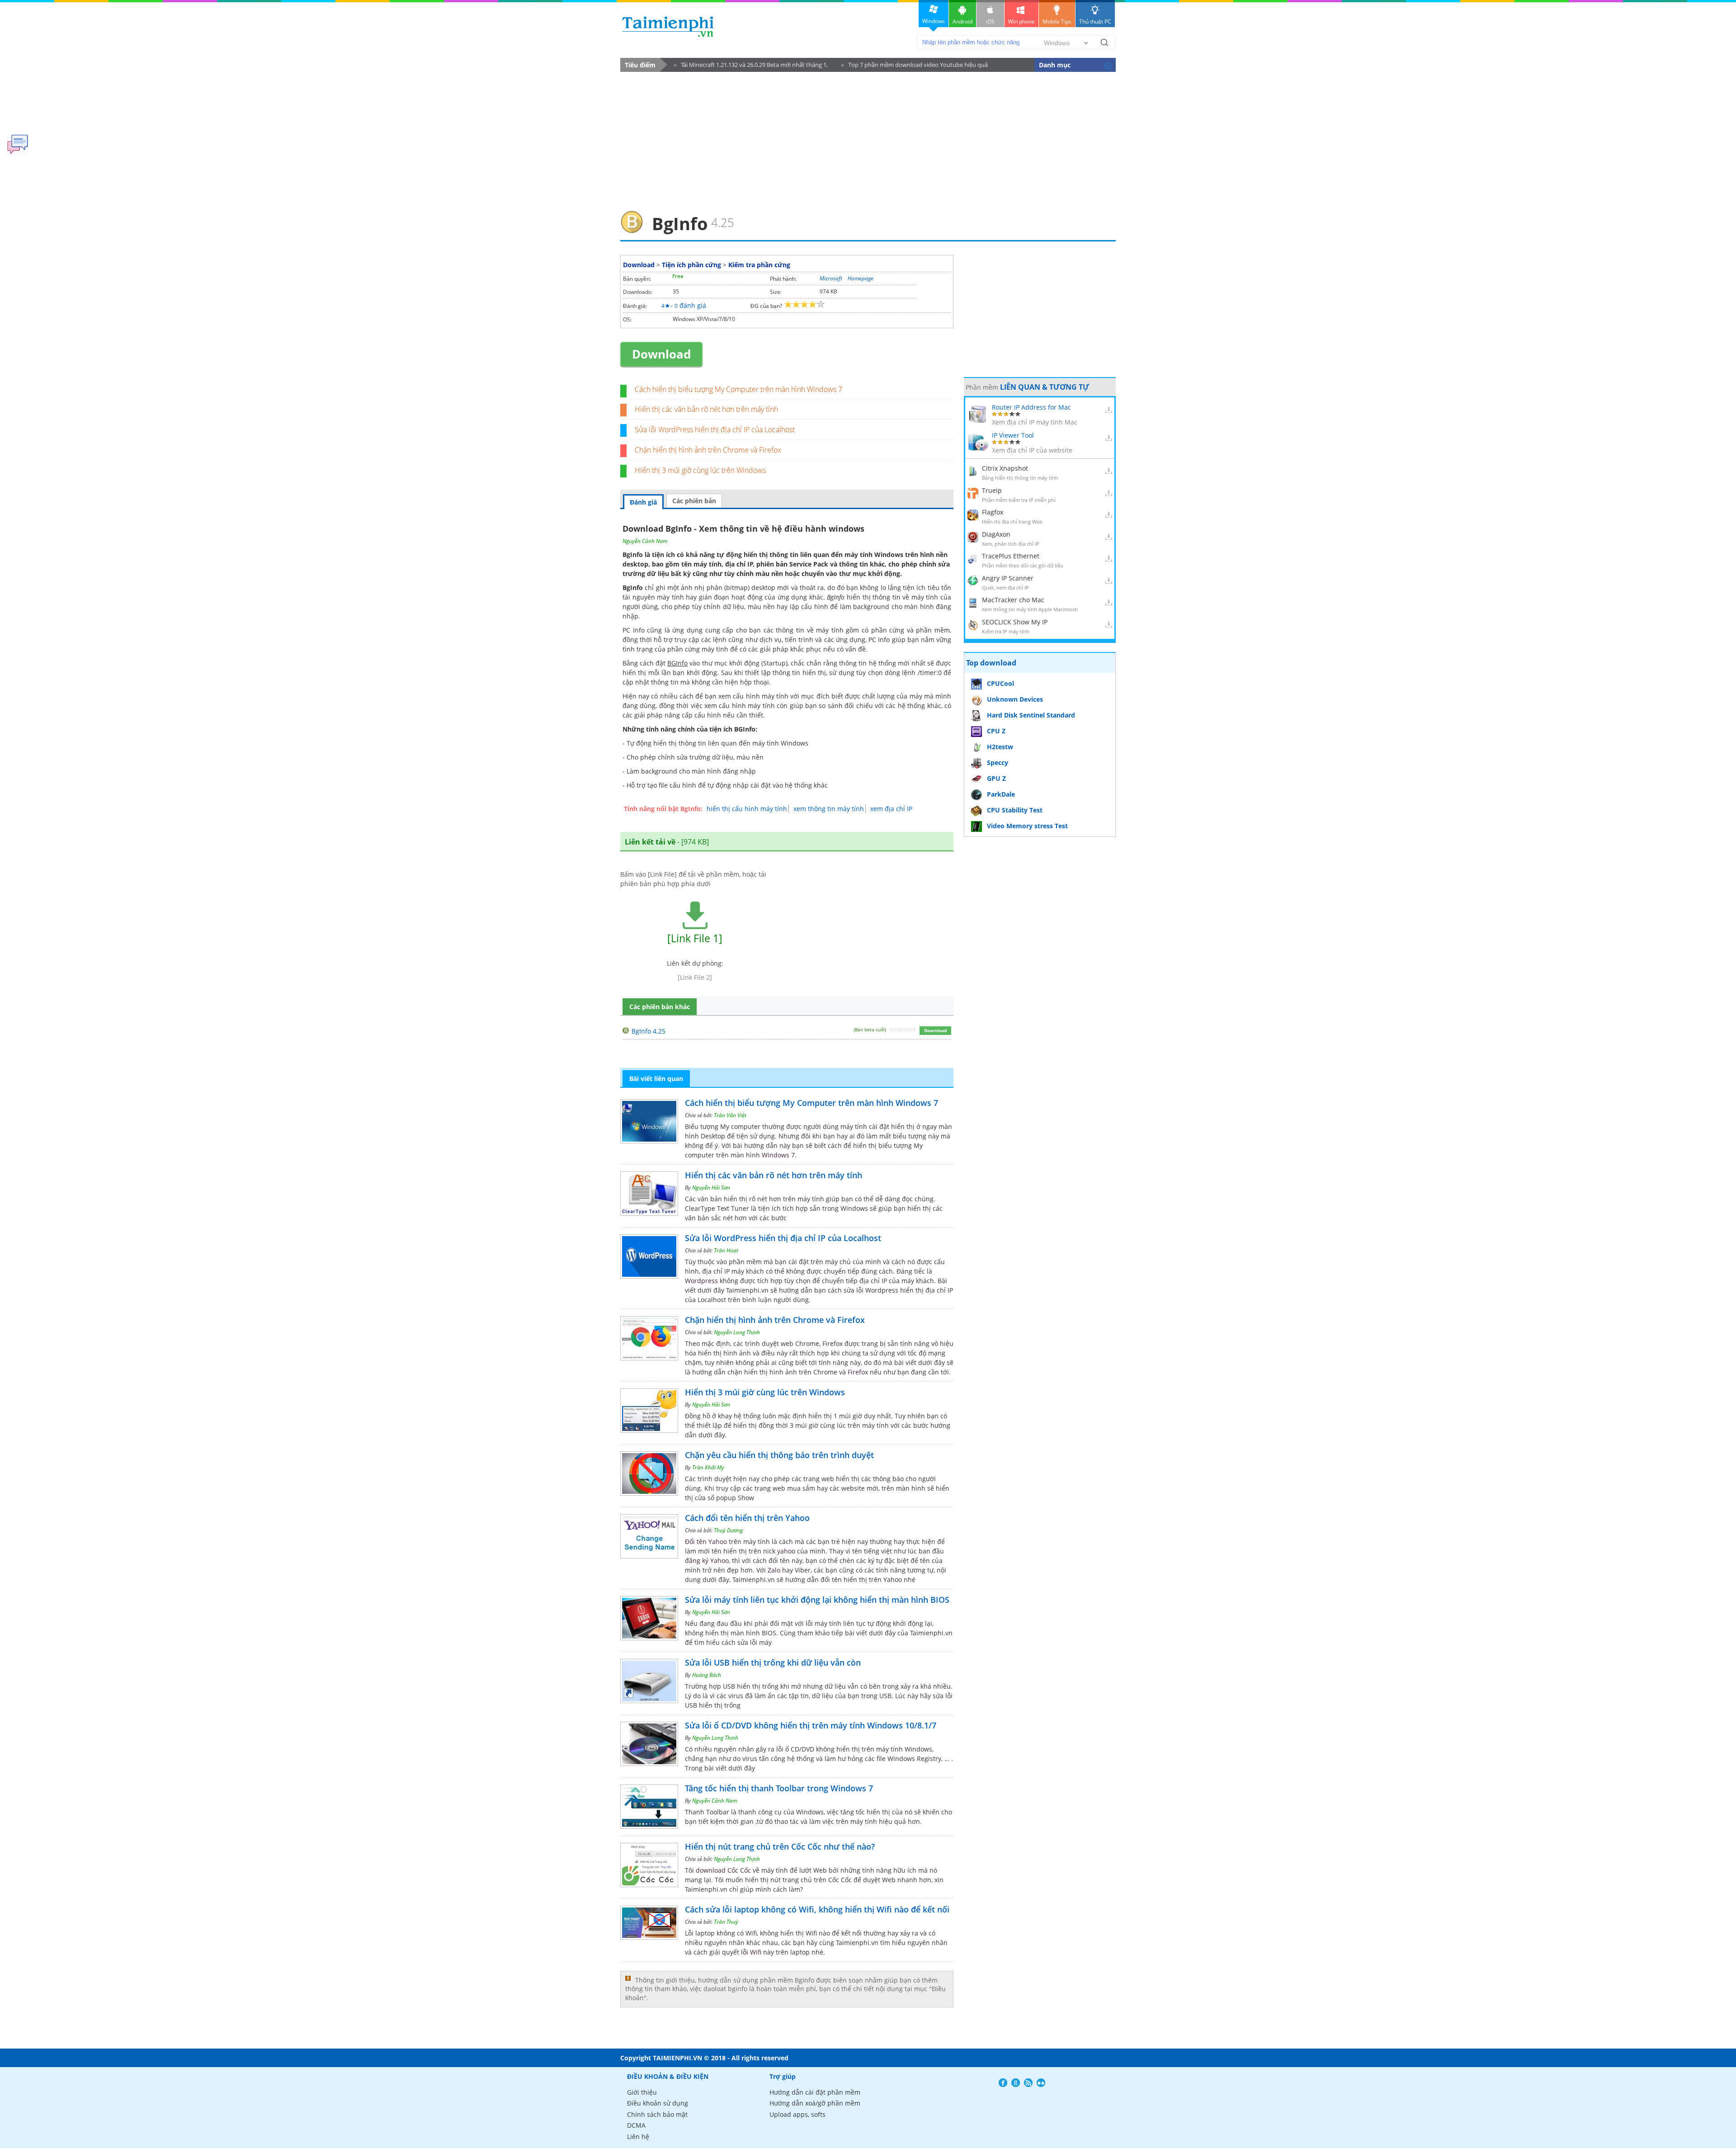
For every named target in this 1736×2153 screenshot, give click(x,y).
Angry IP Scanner (1008, 578)
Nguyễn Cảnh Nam (645, 541)
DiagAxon (996, 534)
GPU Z (996, 778)
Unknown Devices (1015, 699)
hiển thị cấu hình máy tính (747, 809)
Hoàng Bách (707, 1675)
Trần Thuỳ (726, 1922)
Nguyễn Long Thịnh (737, 1332)
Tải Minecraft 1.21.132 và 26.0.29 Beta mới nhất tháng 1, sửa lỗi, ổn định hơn (751, 66)
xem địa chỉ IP (891, 809)
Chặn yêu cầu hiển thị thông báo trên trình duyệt (779, 1455)
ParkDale (1001, 794)
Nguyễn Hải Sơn (711, 1187)
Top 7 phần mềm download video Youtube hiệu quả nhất (915, 66)
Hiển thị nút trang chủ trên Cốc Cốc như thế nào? (780, 1846)
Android (962, 21)
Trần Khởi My (708, 1467)
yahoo (786, 1551)
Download (639, 265)
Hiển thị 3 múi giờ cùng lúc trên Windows (700, 470)
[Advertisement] (868, 138)
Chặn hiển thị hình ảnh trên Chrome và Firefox (708, 450)
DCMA (636, 2125)
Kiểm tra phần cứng (759, 265)
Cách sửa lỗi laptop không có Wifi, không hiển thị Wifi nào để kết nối (817, 1909)
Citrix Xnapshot (1005, 468)
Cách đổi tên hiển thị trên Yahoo (747, 1518)
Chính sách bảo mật (657, 2114)
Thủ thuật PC (1095, 21)
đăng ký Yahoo (707, 1560)
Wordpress (701, 1281)
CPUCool (1000, 683)
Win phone (1021, 21)
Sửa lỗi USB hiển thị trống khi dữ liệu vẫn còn (773, 1662)
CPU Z (996, 731)
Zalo (774, 1570)
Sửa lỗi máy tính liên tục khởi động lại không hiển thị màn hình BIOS (817, 1600)
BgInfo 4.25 (649, 1031)
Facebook (1003, 2083)
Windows (934, 21)
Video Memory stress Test (1027, 826)
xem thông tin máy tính (829, 809)
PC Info (879, 640)
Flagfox (993, 512)
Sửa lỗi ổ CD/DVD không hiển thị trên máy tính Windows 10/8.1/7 (811, 1725)
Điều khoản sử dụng (658, 2103)
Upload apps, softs (797, 2114)
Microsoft (831, 278)
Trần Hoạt (726, 1250)
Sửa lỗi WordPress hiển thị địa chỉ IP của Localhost (715, 430)
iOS (990, 21)
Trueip (992, 490)
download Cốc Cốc (723, 1870)
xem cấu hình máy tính (740, 706)
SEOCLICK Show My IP (1015, 622)
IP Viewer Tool (1013, 435)
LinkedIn (1041, 2083)
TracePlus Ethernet (1011, 556)
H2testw (1000, 747)
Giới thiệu (642, 2092)
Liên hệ (638, 2136)
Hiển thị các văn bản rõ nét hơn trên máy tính (706, 409)
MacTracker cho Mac (1013, 600)
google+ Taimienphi (1016, 2083)
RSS (1028, 2083)
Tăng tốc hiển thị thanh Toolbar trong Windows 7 (779, 1788)
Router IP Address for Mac (1031, 407)
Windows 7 (778, 1155)
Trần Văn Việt (730, 1115)
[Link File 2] (695, 977)
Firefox (858, 1372)
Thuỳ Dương (728, 1530)
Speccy (998, 763)
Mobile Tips (1057, 21)
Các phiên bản (694, 501)
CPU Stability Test (1015, 810)
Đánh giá (643, 502)
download (668, 26)
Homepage (861, 278)
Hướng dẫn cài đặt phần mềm (815, 2092)
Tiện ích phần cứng (691, 265)
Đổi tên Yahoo (706, 1542)
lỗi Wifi (751, 1952)
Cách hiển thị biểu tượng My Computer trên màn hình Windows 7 (738, 389)
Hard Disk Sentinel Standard (1031, 715)
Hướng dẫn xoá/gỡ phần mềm (815, 2103)
